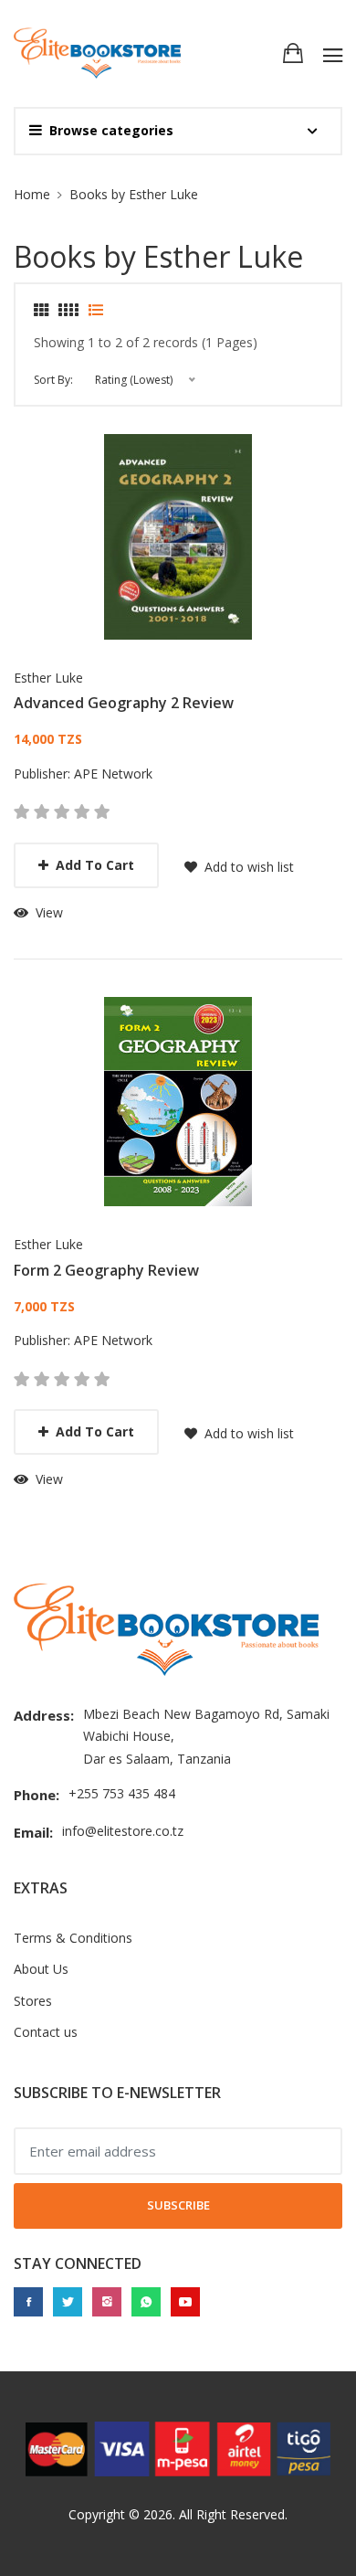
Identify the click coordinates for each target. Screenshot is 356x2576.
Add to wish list (247, 867)
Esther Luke (48, 678)
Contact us (46, 2032)
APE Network (113, 774)
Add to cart (95, 865)
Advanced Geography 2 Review (124, 703)
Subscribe (178, 2205)
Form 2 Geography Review (106, 1270)
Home (32, 194)
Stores (33, 2001)
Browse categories (111, 130)
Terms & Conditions (73, 1938)
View (47, 912)
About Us (41, 1969)
